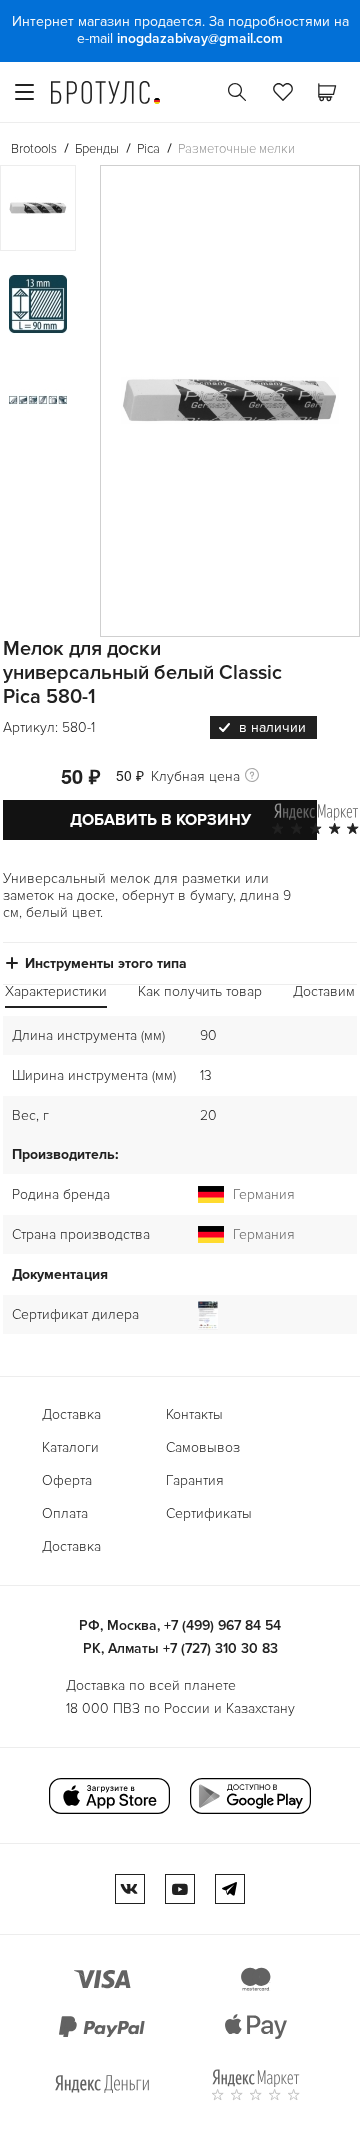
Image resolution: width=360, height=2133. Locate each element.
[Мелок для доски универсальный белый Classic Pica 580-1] (230, 401)
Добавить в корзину (160, 820)
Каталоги (70, 1447)
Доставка (71, 1414)
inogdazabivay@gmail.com (200, 38)
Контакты (194, 1414)
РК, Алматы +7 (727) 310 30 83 (180, 1648)
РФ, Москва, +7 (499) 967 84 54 (180, 1625)
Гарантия (195, 1480)
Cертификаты (209, 1513)
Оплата (65, 1513)
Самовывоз (203, 1447)
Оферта (67, 1480)
